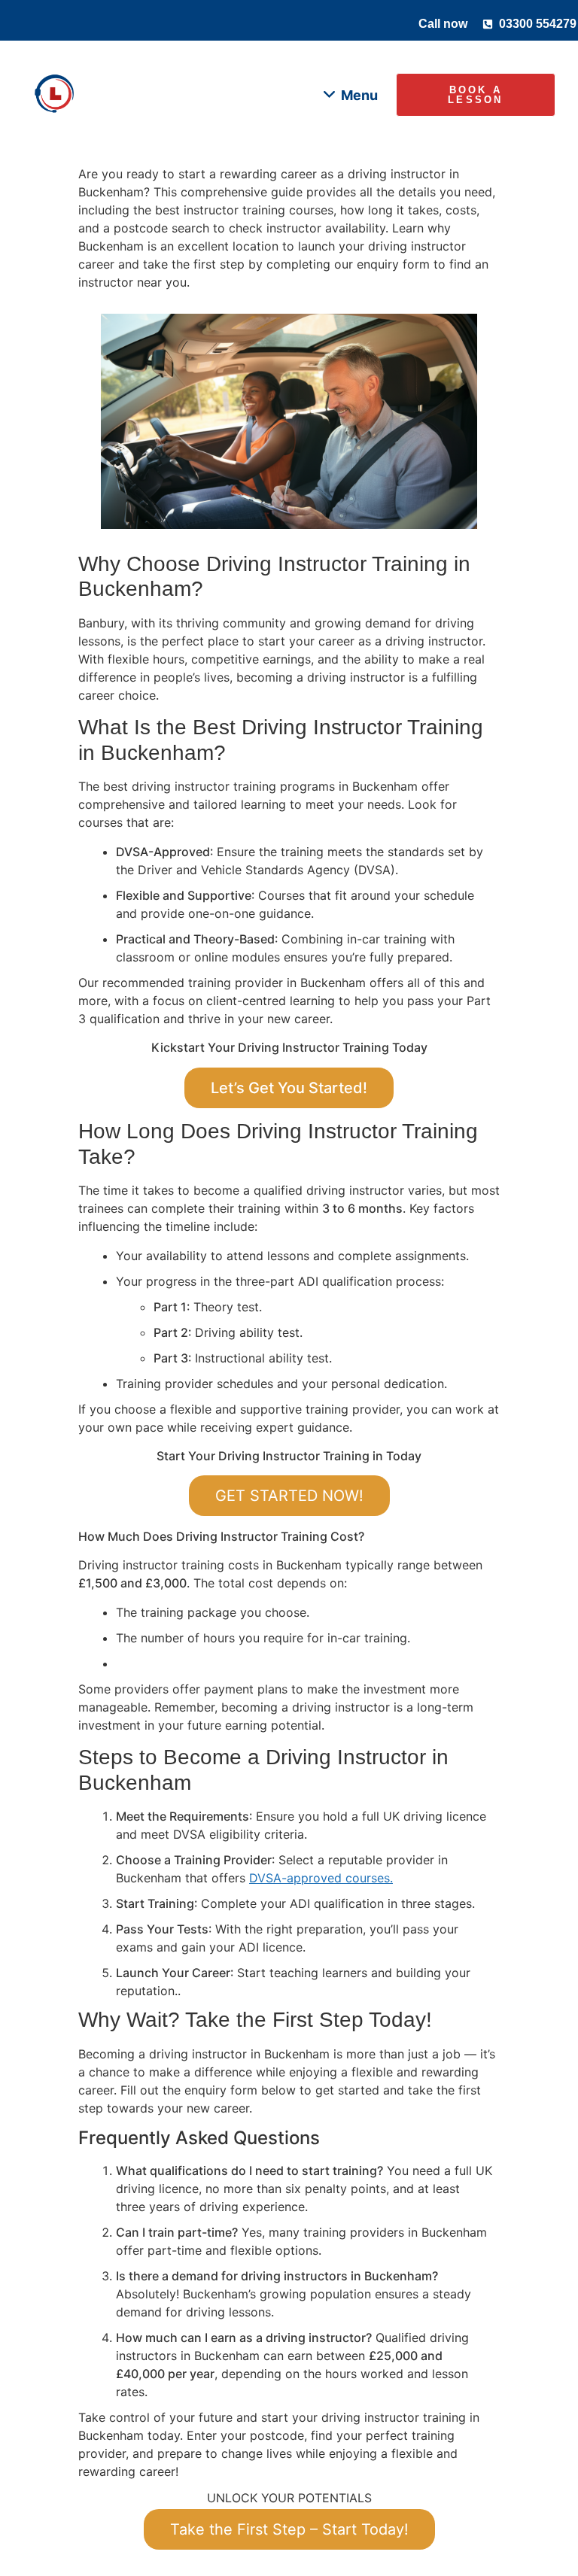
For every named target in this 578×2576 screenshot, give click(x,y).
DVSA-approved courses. (321, 1878)
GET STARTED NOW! (289, 1496)
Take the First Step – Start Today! (289, 2529)
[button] (351, 95)
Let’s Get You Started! (289, 1088)
